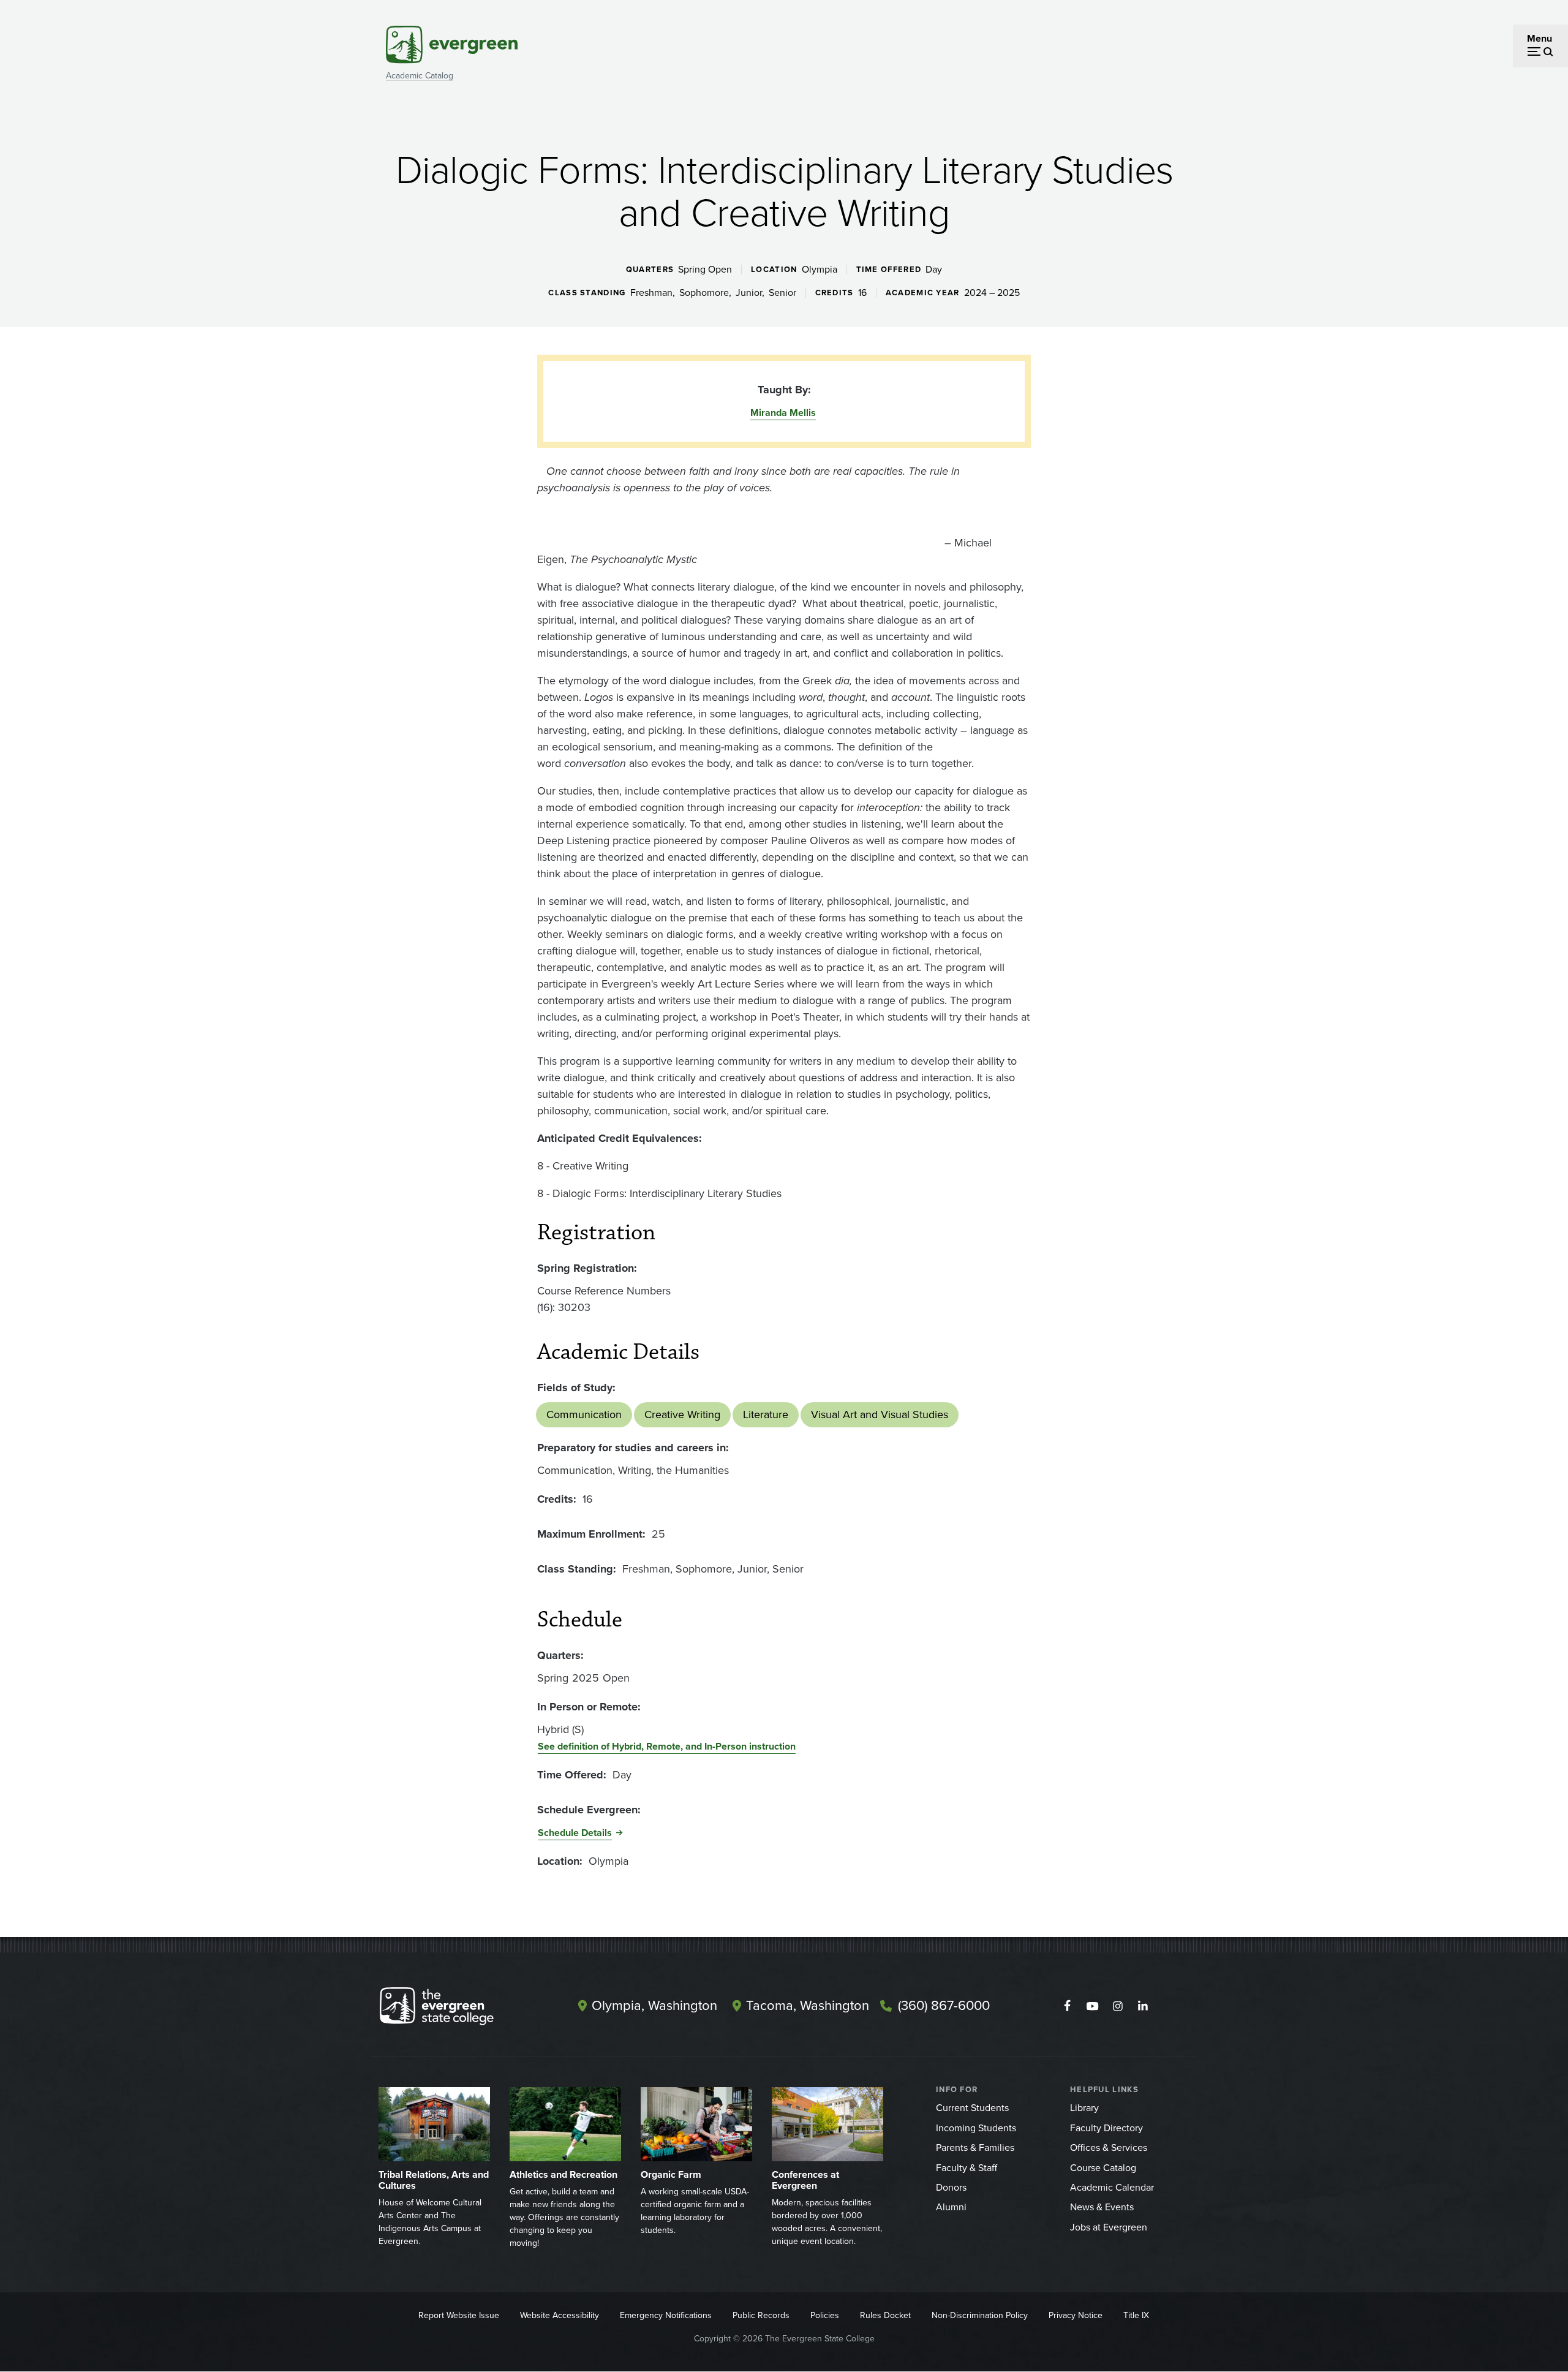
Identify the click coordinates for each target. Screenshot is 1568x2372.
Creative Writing (682, 1415)
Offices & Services (1109, 2147)
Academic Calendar (1112, 2187)
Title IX (1136, 2315)
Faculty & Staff (967, 2168)
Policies (825, 2315)
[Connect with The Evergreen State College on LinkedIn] (1143, 2006)
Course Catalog (1103, 2168)
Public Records (761, 2315)
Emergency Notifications (666, 2315)
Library (1084, 2108)
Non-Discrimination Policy (980, 2315)
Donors (951, 2187)
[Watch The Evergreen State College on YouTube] (1092, 2006)
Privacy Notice (1076, 2315)
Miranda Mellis (783, 413)
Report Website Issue (459, 2315)
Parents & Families (975, 2147)
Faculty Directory (1106, 2128)
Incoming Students (976, 2128)
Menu (1540, 38)
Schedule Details (575, 1833)
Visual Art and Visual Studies (880, 1415)
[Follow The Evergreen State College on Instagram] (1118, 2006)
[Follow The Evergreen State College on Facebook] (1067, 2006)
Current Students (972, 2108)
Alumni (951, 2207)
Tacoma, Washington (808, 2005)
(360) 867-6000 (944, 2005)
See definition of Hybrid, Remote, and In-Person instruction (667, 1746)
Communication (584, 1415)
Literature (766, 1415)
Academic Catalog (420, 76)
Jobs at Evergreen (1109, 2227)
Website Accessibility (560, 2315)
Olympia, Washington (654, 2005)
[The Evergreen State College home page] (458, 2009)
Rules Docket (885, 2315)
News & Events (1102, 2207)
